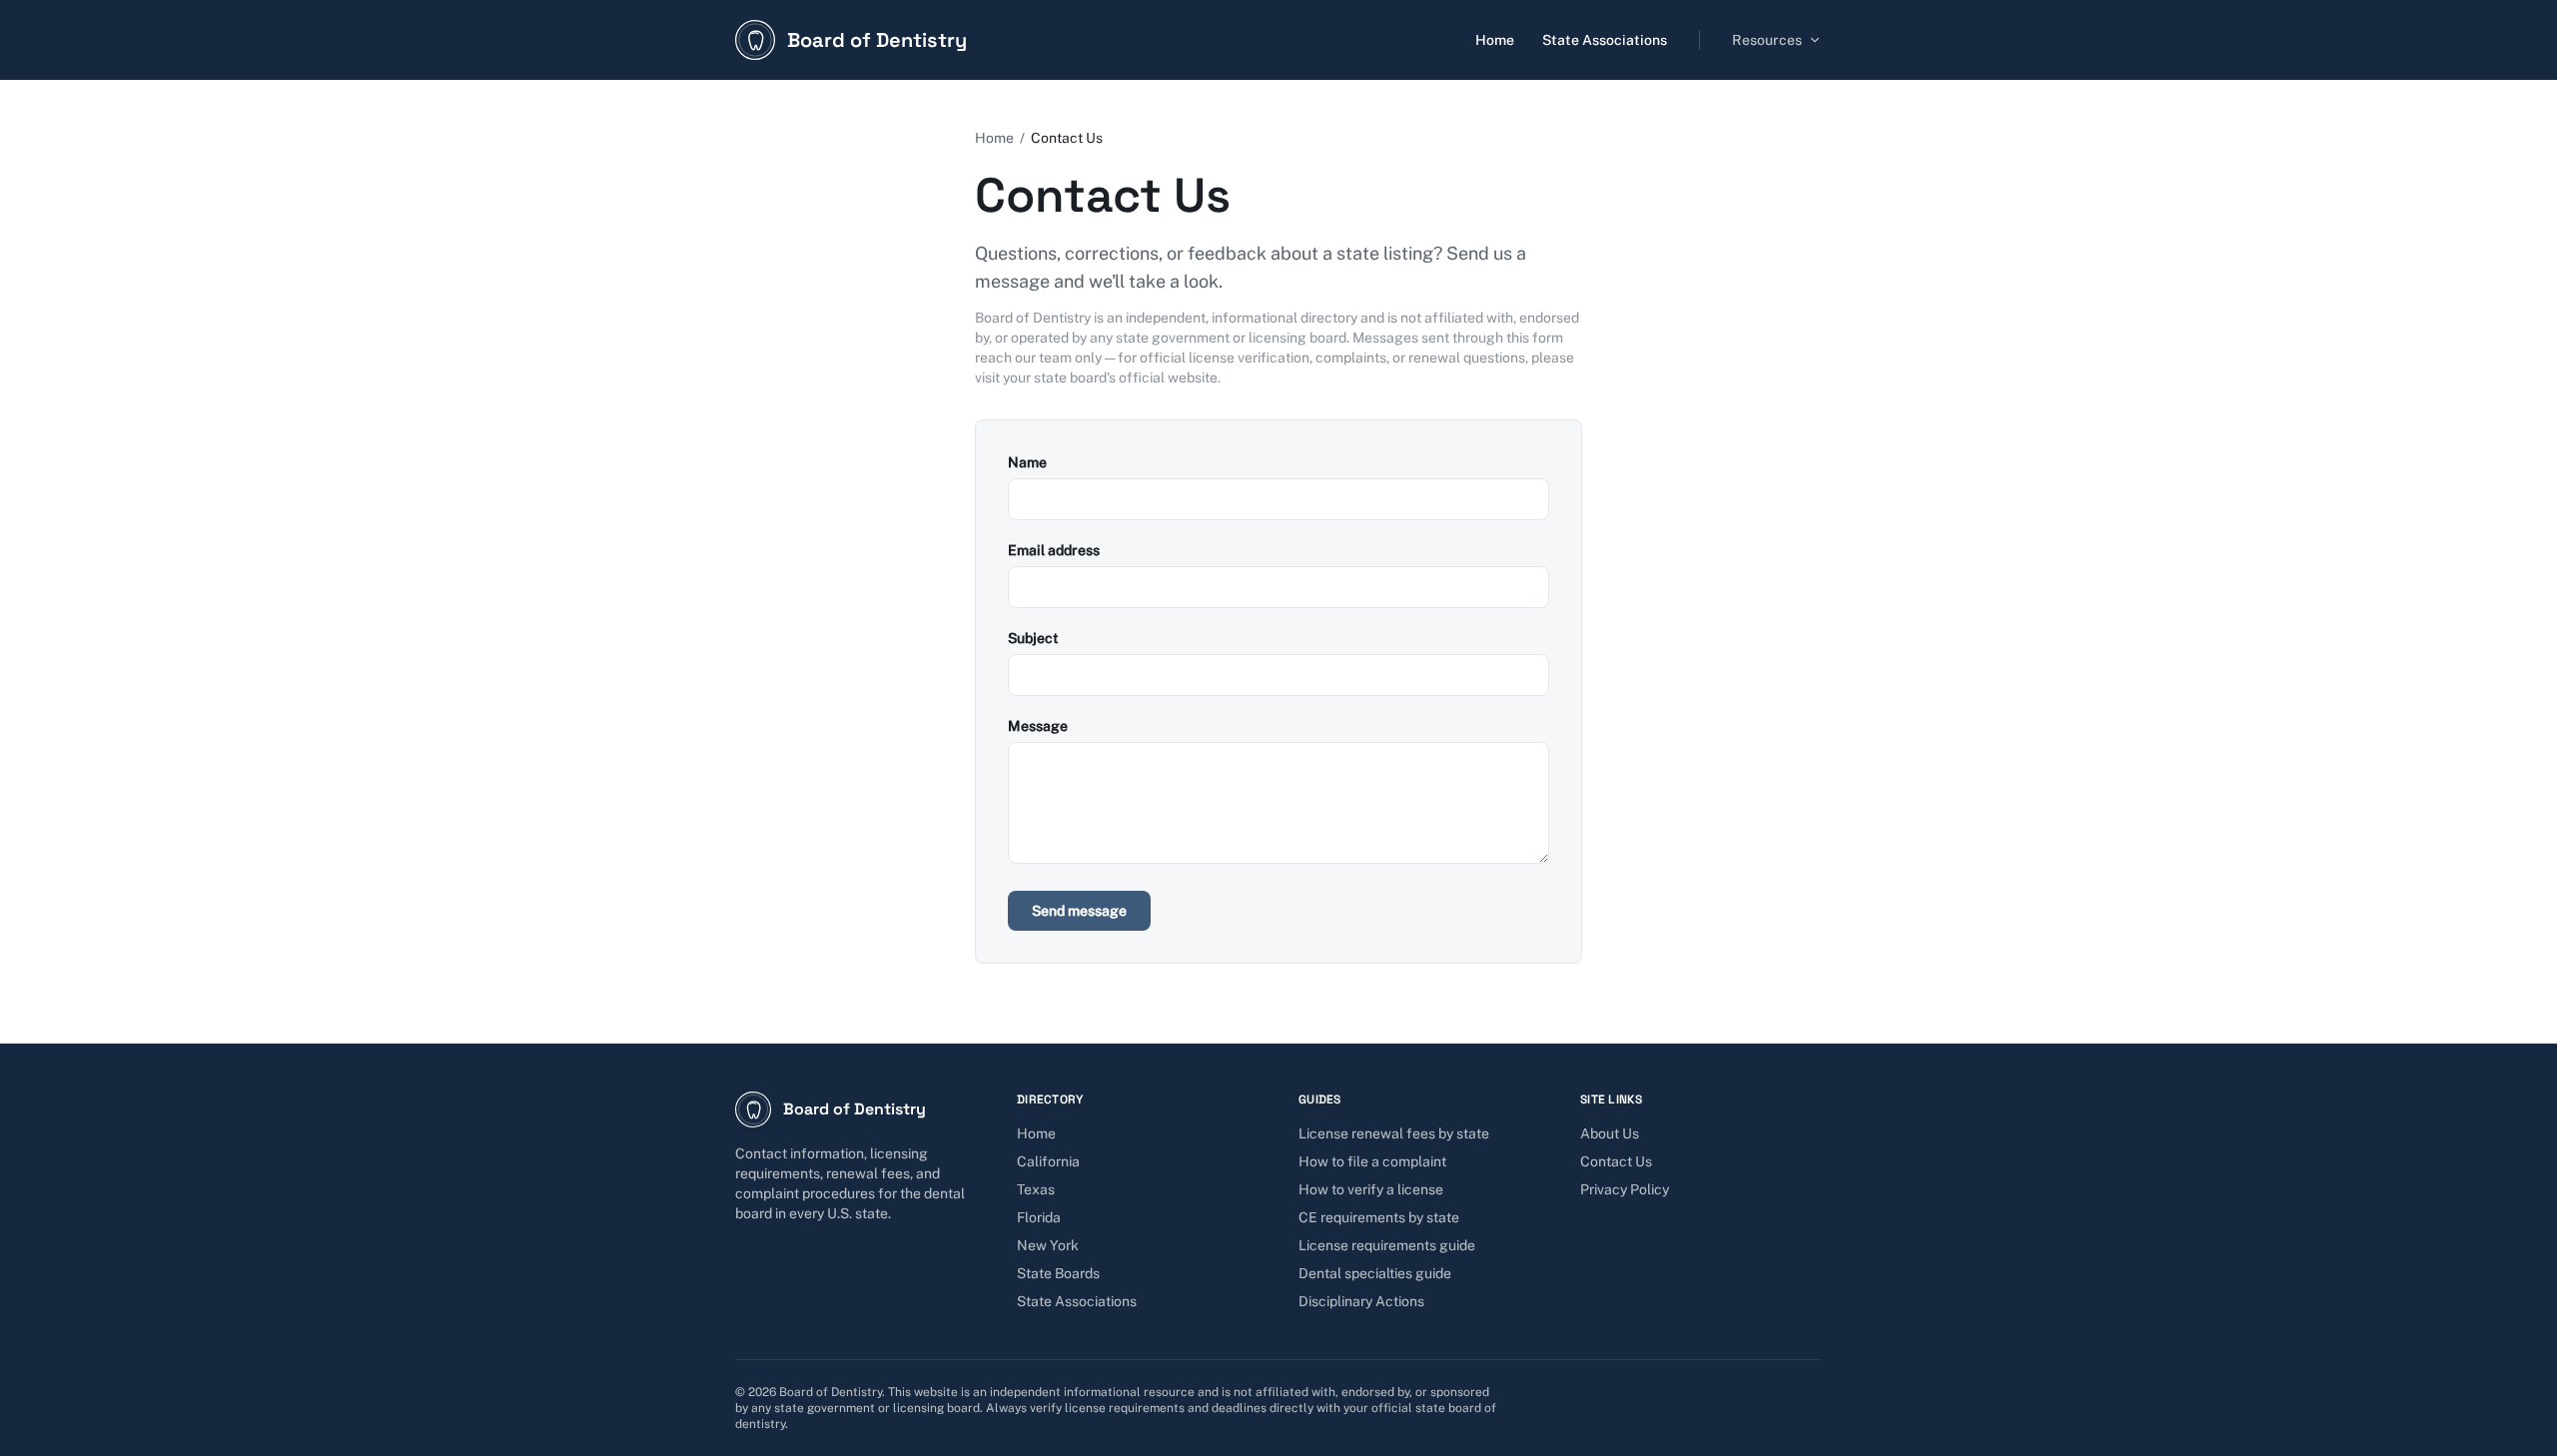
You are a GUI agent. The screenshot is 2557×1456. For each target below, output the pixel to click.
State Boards (1058, 1273)
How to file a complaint (1372, 1161)
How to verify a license (1371, 1189)
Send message (1079, 911)
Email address (1054, 550)
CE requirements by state (1379, 1217)
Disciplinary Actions (1361, 1301)
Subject (1033, 638)
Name (1027, 462)
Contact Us (1616, 1161)
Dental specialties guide (1375, 1273)
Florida (1039, 1217)
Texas (1036, 1189)
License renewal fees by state (1394, 1133)
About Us (1610, 1133)
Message (1038, 726)
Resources (1767, 40)
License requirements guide (1387, 1245)
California (1048, 1161)
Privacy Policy (1625, 1189)
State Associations (1605, 40)
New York (1048, 1245)
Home (1495, 40)
